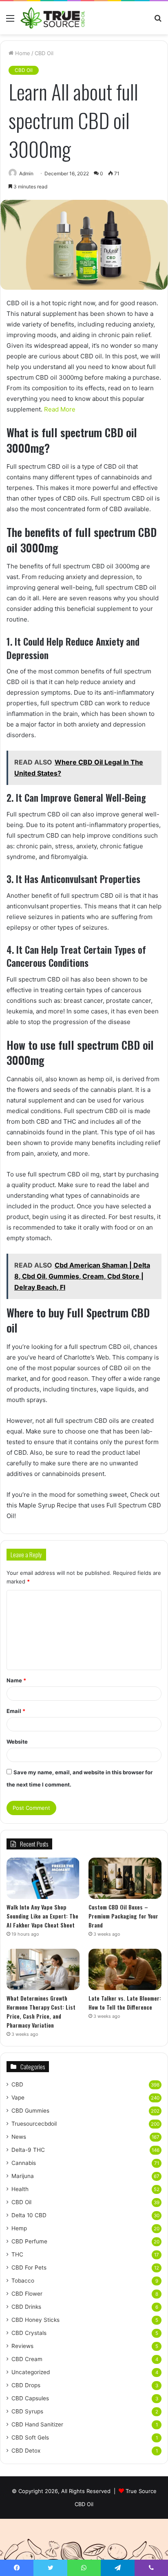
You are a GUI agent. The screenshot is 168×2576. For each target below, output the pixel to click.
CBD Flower (27, 2294)
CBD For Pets (29, 2267)
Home (22, 53)
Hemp (19, 2228)
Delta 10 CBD (29, 2215)
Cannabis (24, 2163)
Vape (18, 2097)
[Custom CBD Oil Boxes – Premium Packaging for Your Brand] (125, 1878)
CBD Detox (26, 2451)
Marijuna (23, 2176)
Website (17, 1742)
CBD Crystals (29, 2333)
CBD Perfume (29, 2241)
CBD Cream (27, 2359)
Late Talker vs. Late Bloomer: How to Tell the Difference (125, 2002)
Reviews (22, 2346)
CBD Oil (44, 53)
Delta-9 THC (28, 2150)
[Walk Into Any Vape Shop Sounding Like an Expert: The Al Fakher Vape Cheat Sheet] (43, 1878)
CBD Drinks (26, 2307)
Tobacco (23, 2281)
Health (20, 2189)
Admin (26, 173)
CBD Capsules (30, 2398)
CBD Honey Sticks (35, 2320)
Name (16, 1680)
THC (17, 2254)
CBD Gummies (30, 2111)
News (19, 2137)
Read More (60, 409)
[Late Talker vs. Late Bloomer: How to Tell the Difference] (125, 1969)
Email (16, 1711)
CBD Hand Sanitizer (37, 2424)
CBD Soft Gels (30, 2437)
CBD (17, 2084)
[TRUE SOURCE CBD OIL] (53, 18)
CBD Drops (26, 2385)
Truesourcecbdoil (34, 2124)
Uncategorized (31, 2372)
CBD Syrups (27, 2411)
